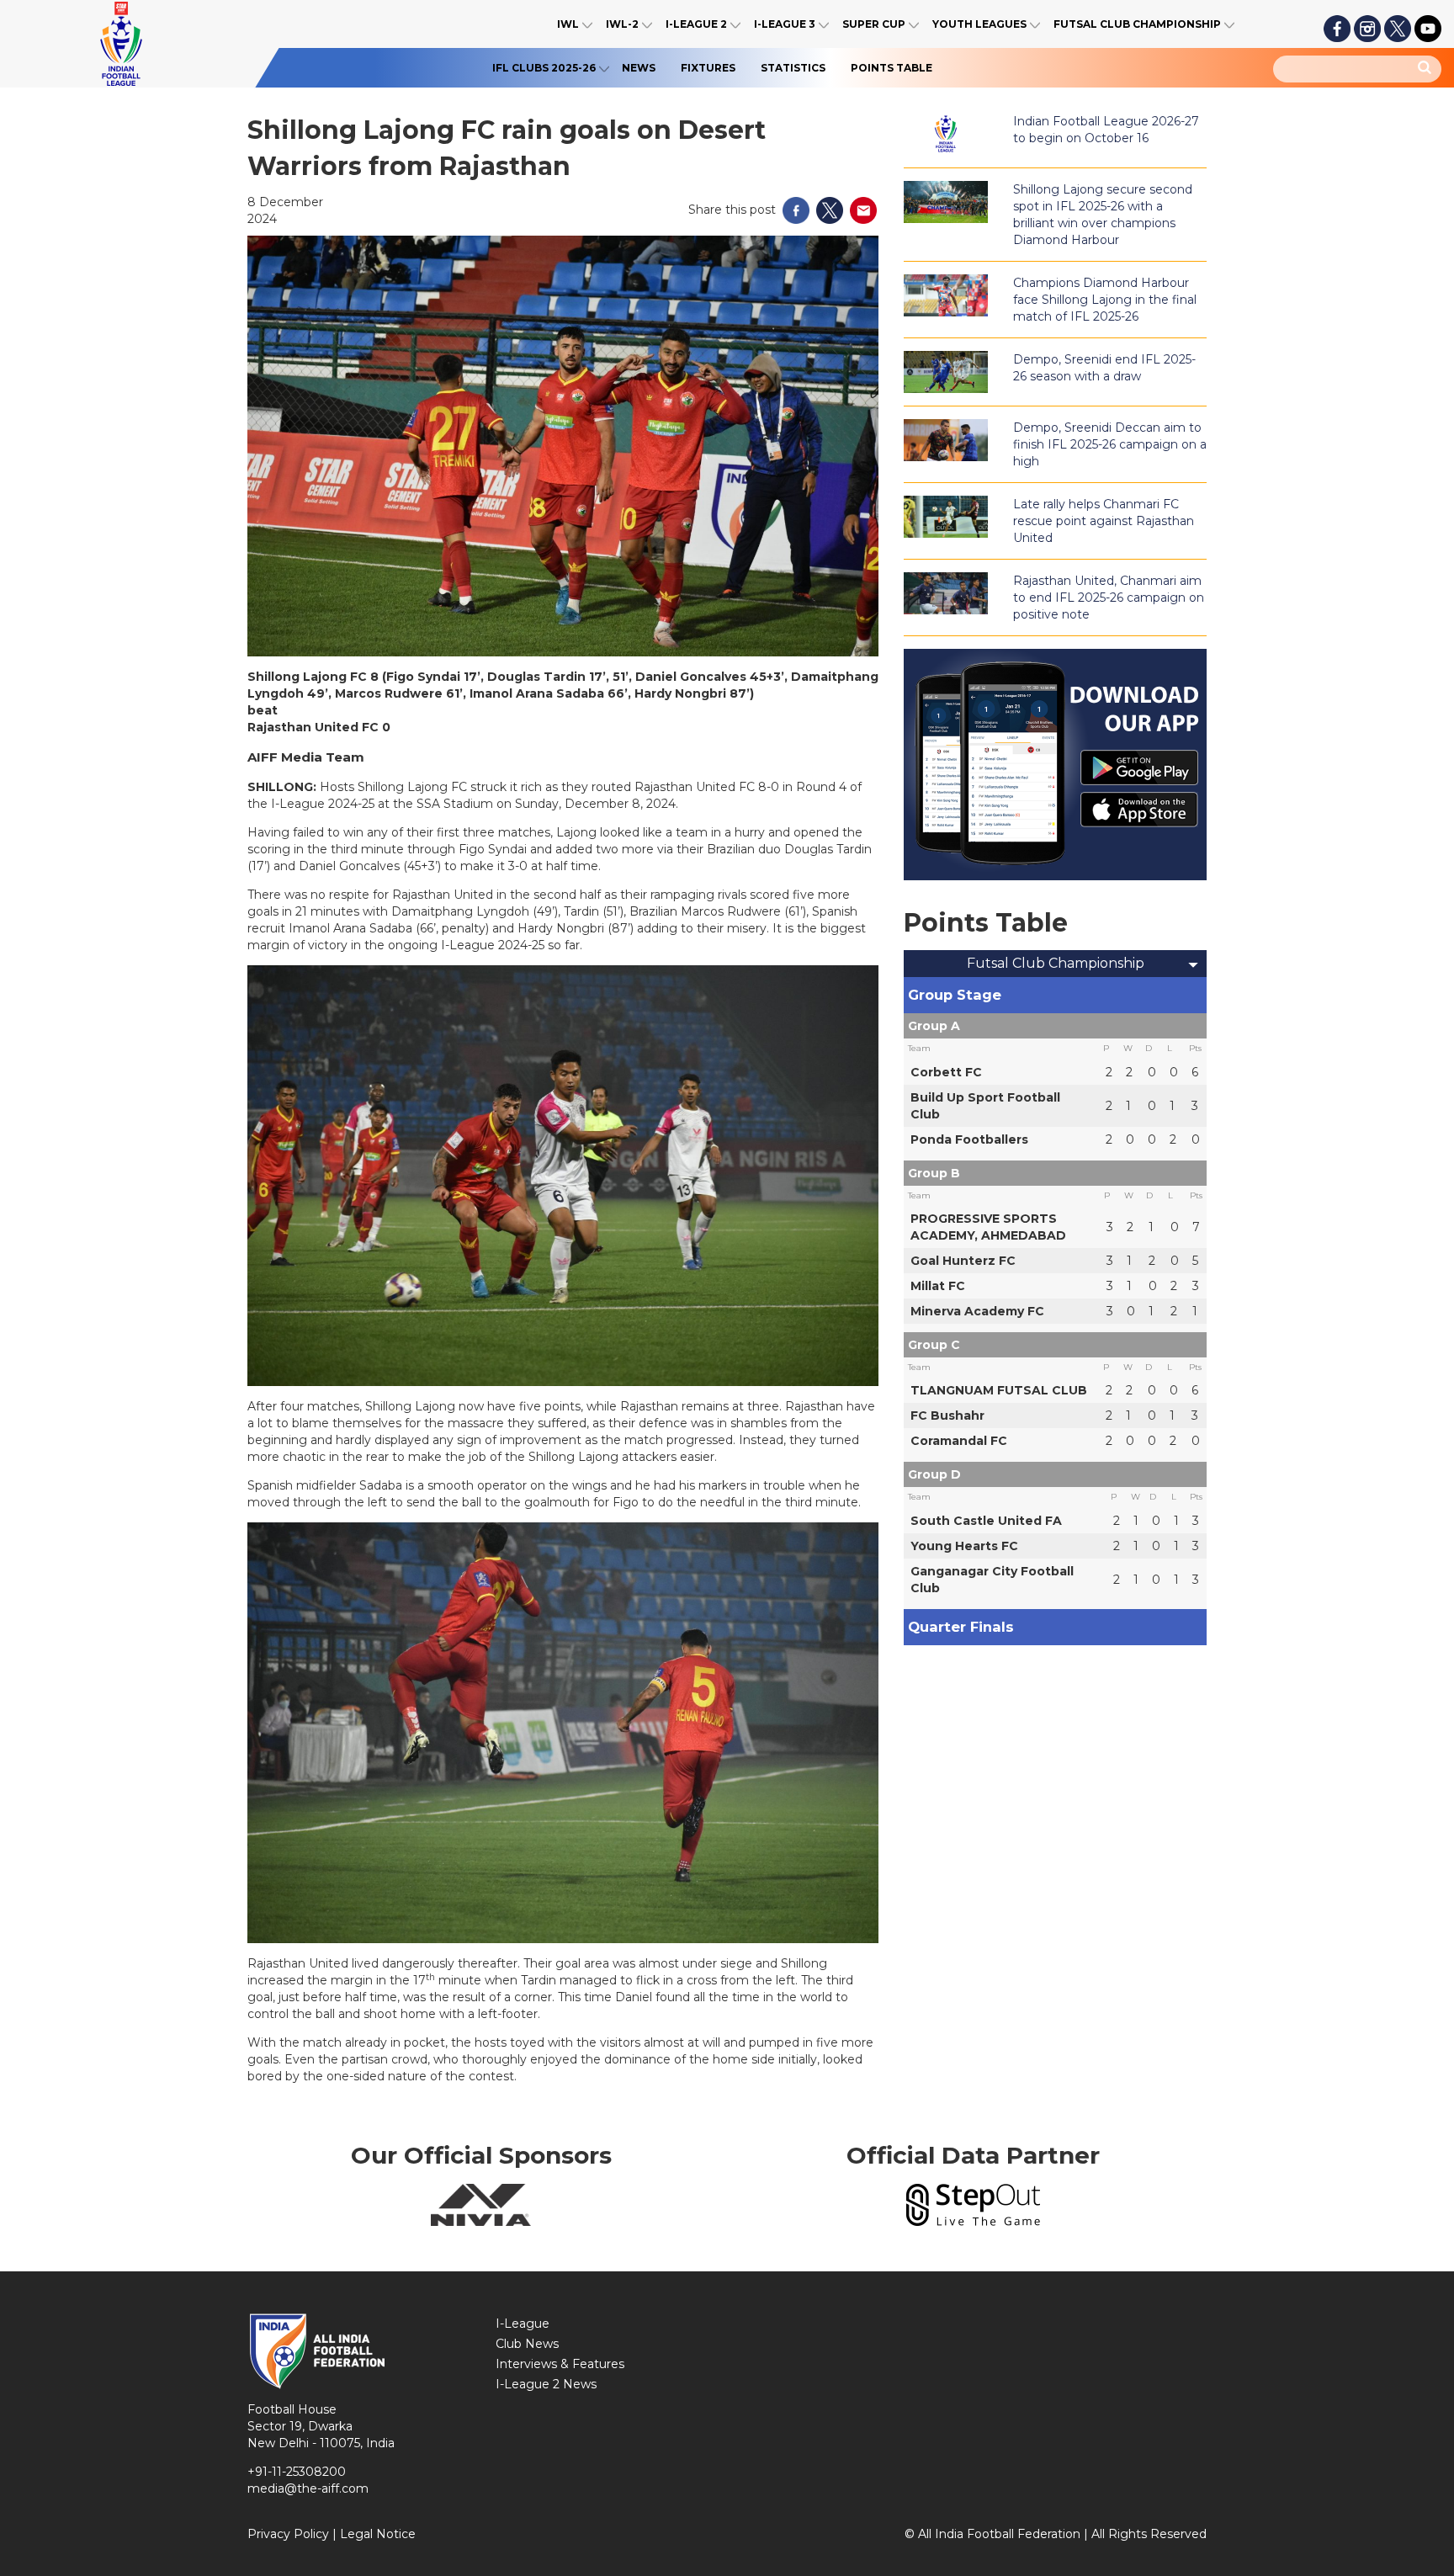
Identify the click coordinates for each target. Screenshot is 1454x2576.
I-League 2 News (546, 2384)
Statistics (793, 68)
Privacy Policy (288, 2534)
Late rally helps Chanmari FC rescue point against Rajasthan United (1104, 521)
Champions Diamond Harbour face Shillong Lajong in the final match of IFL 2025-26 (1105, 300)
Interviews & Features (560, 2364)
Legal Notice (378, 2534)
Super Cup (874, 24)
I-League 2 (696, 24)
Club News (527, 2344)
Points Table (892, 68)
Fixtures (708, 68)
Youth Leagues (979, 24)
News (639, 68)
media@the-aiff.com (308, 2488)
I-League (523, 2324)
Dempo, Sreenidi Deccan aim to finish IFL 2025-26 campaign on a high (1110, 444)
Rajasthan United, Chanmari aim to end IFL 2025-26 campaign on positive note (1109, 598)
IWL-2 (622, 24)
